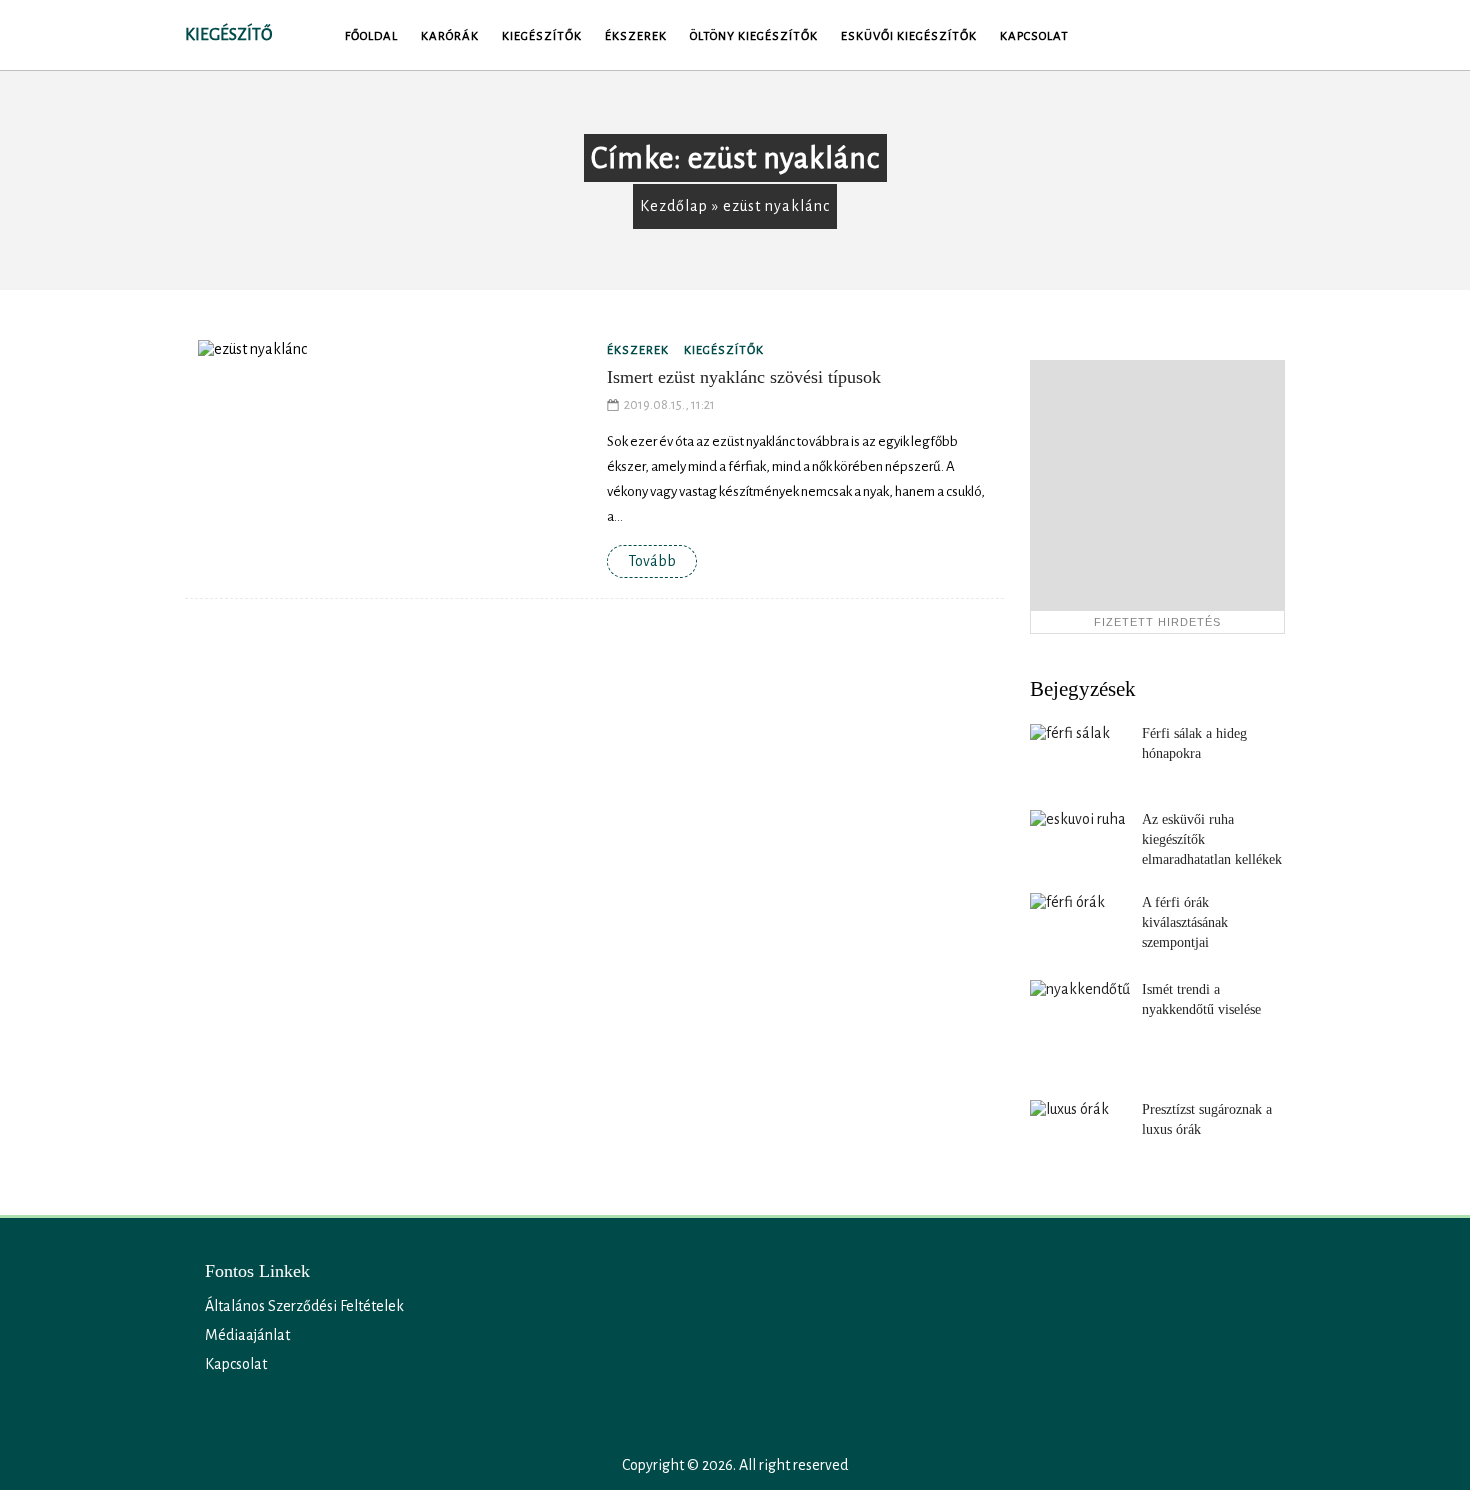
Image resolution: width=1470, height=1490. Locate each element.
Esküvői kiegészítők (909, 36)
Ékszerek (636, 36)
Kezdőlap (674, 206)
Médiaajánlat (247, 1335)
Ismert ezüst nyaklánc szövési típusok (744, 377)
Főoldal (371, 36)
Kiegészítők (542, 36)
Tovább (652, 561)
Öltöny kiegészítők (754, 36)
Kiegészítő (228, 35)
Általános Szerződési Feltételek (304, 1306)
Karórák (450, 36)
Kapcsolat (1034, 36)
